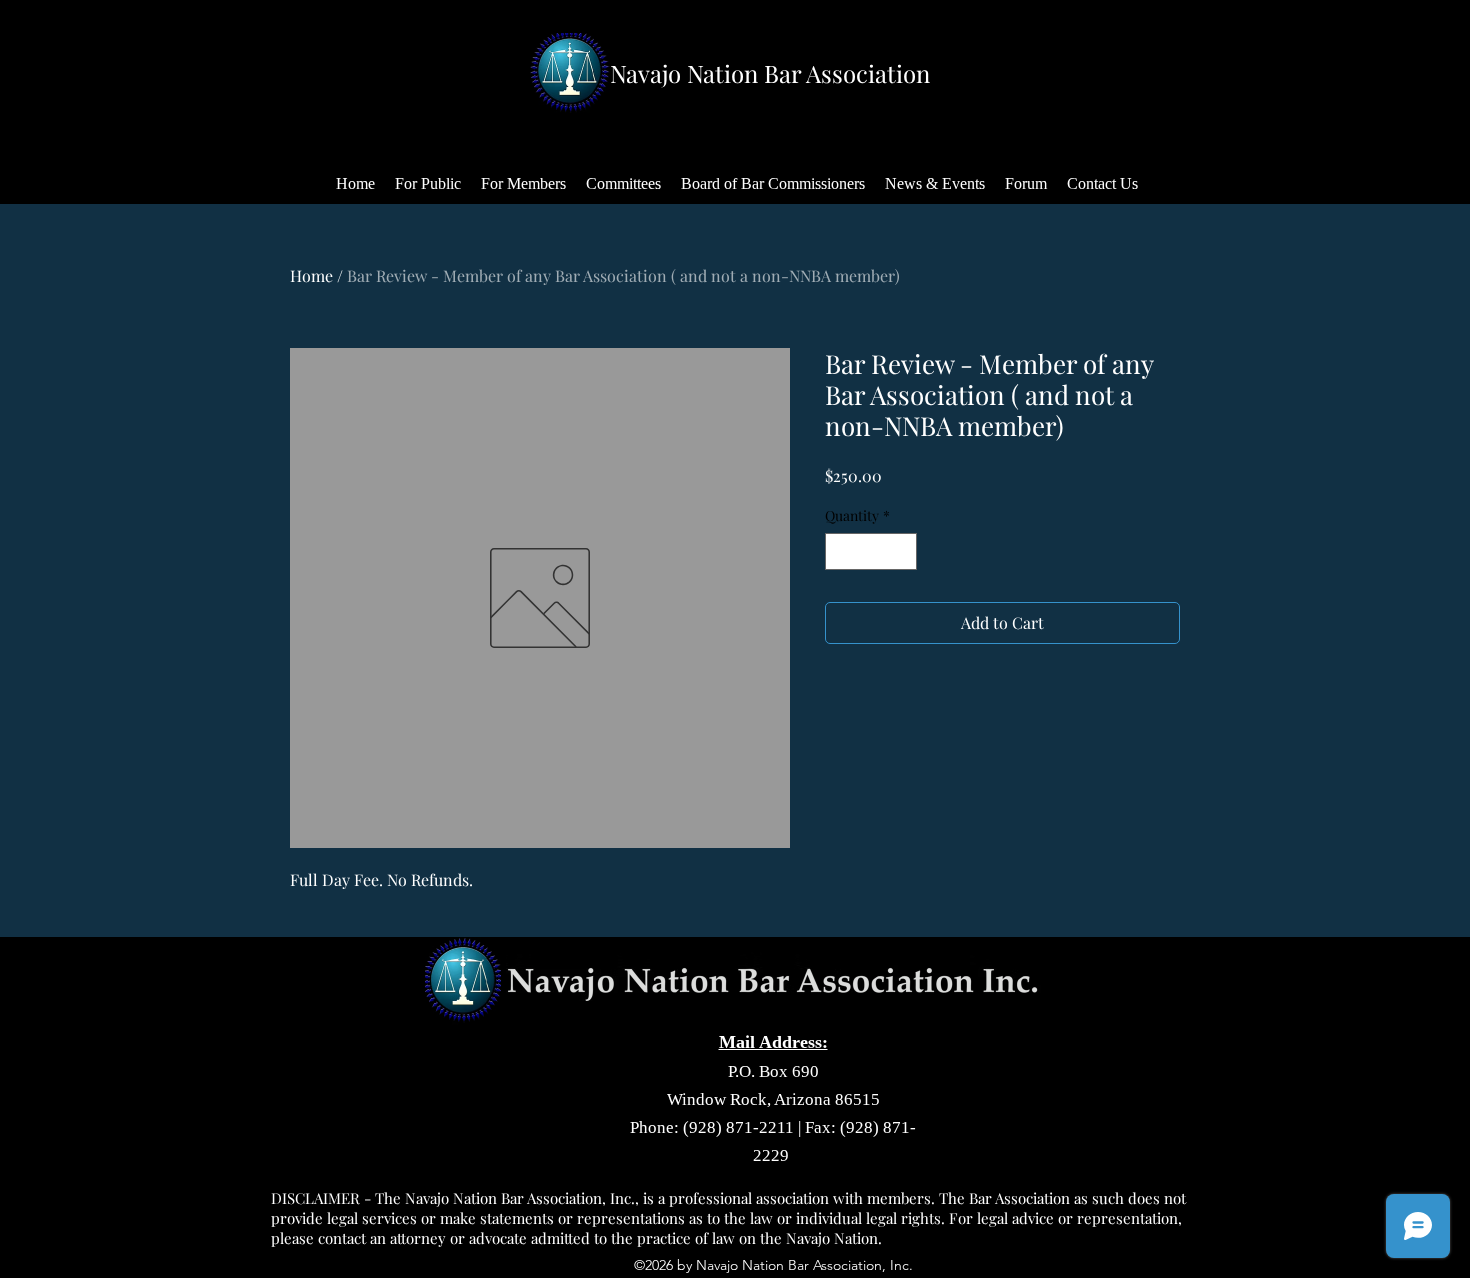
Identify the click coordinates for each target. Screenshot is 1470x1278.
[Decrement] (840, 551)
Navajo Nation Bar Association (770, 73)
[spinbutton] (871, 551)
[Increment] (901, 551)
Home (311, 275)
